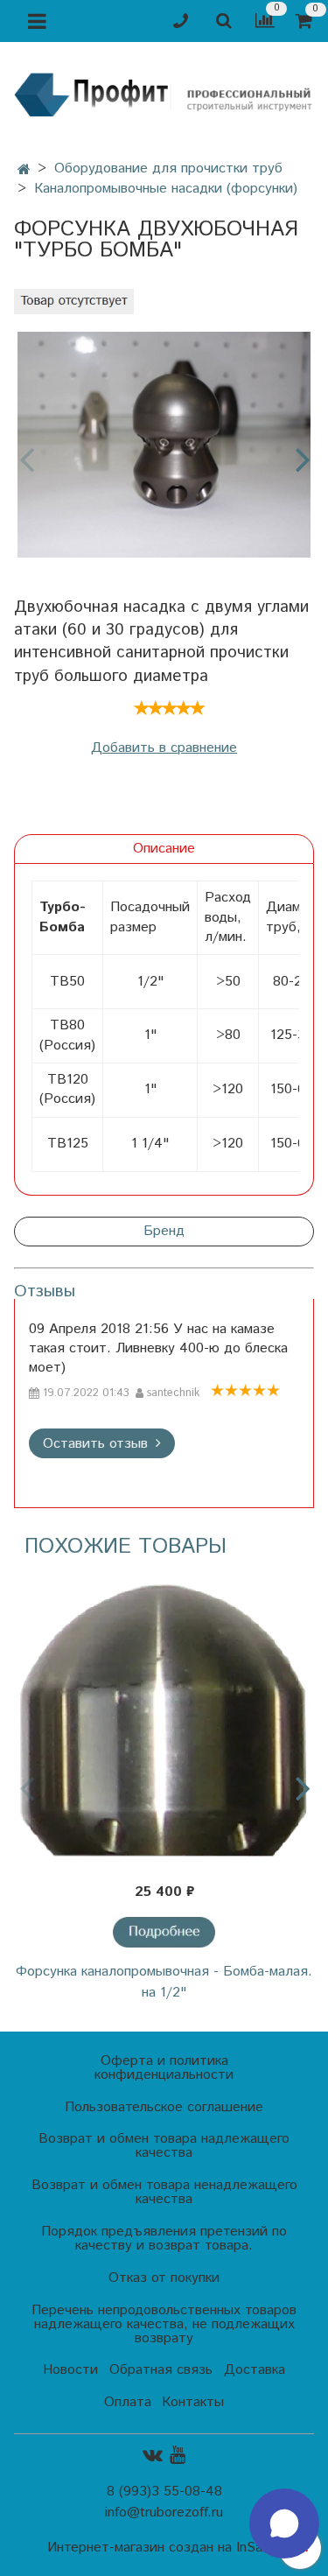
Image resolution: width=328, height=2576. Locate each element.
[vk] (153, 2455)
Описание (164, 849)
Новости (70, 2370)
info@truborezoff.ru (164, 2513)
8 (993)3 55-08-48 (164, 2492)
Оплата (128, 2402)
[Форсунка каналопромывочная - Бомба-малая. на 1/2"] (164, 1932)
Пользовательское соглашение (164, 2107)
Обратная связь (161, 2370)
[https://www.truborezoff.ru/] (164, 93)
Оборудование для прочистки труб (168, 168)
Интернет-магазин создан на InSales (164, 2548)
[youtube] (178, 2455)
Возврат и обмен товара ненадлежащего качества (164, 2192)
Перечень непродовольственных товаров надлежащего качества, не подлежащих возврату (164, 2324)
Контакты (193, 2402)
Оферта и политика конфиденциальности (164, 2068)
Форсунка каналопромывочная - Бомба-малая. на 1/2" (164, 1982)
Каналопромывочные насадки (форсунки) (166, 189)
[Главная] (24, 170)
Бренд (164, 1231)
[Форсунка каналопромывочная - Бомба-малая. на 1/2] (164, 1721)
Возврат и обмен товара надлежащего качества (164, 2146)
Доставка (255, 2370)
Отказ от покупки (164, 2278)
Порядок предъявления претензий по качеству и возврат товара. (164, 2239)
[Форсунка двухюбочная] (164, 445)
